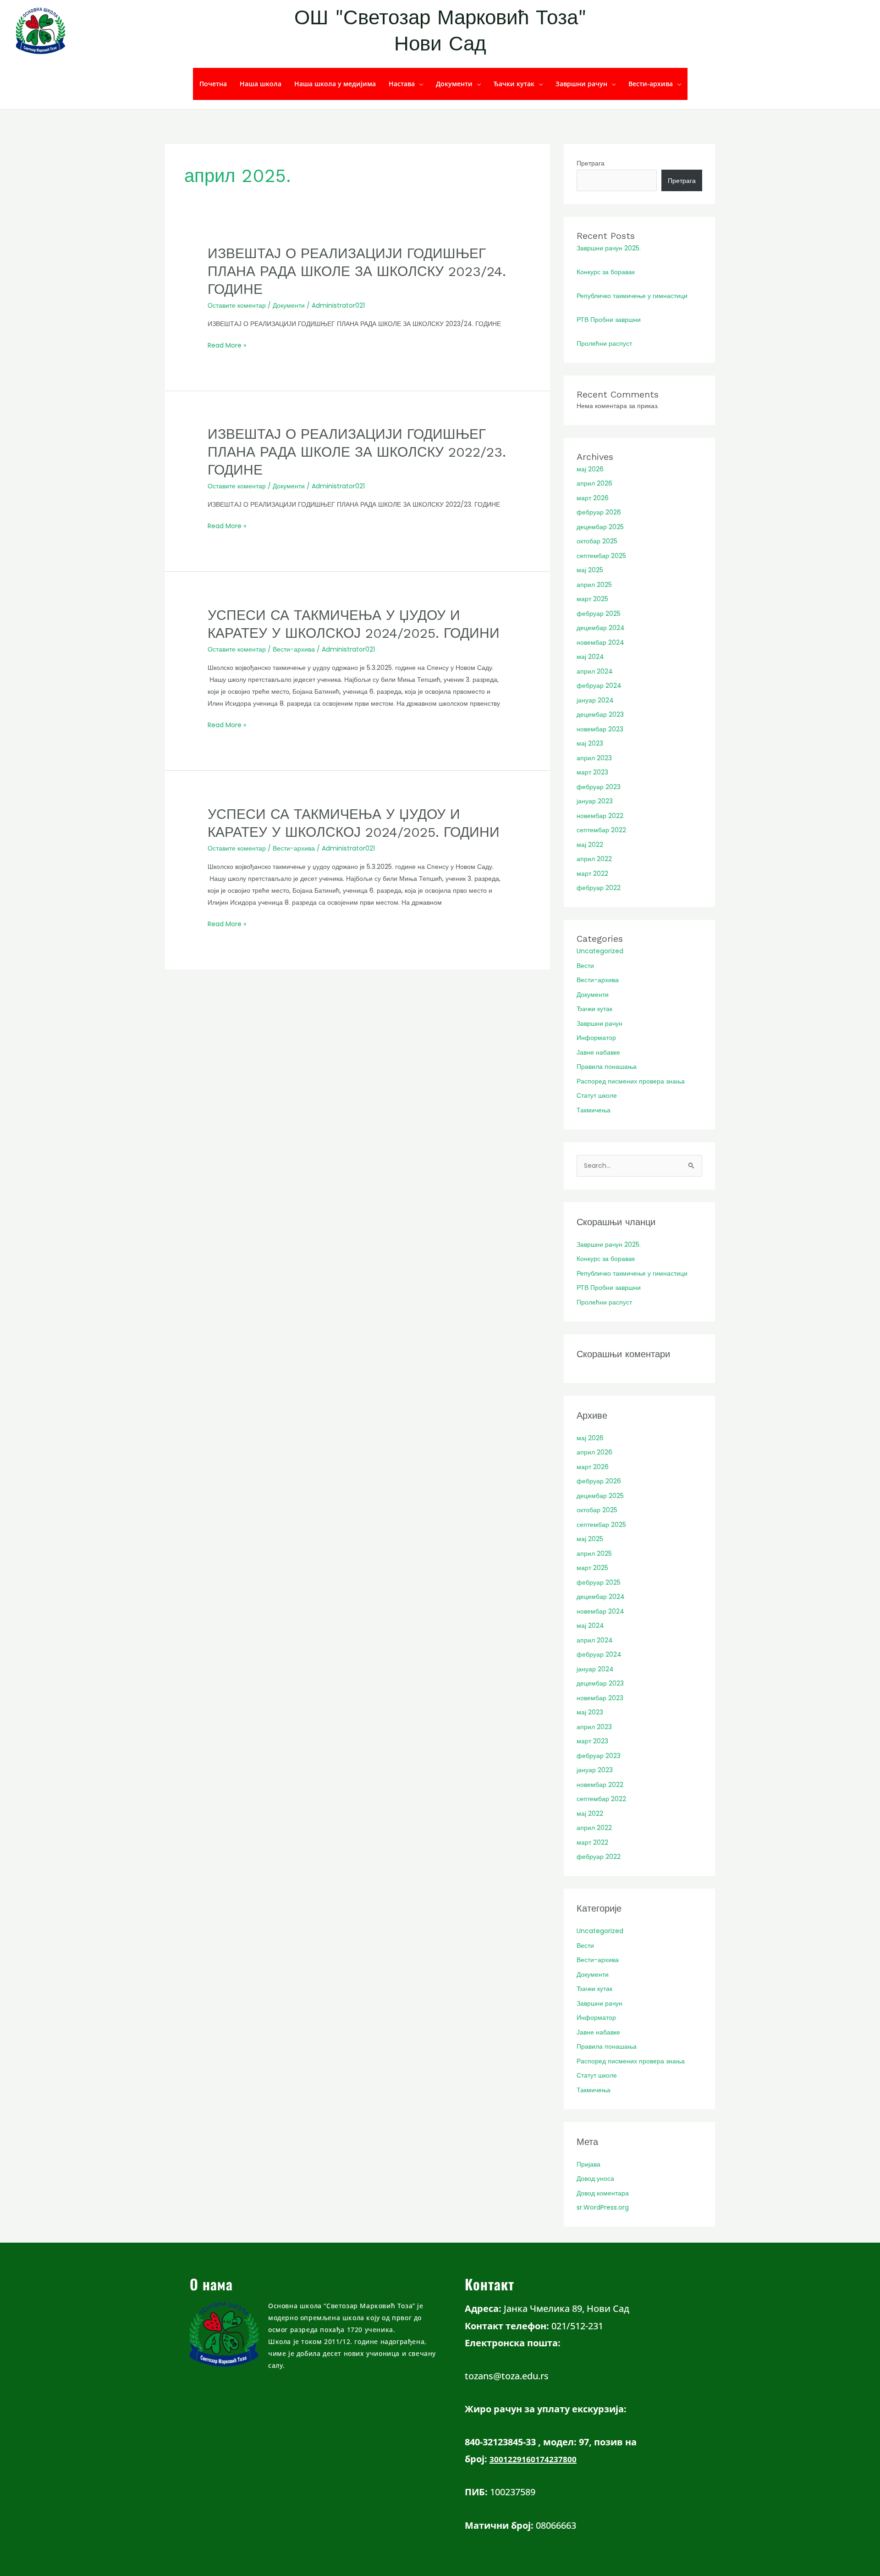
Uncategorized (600, 951)
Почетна (213, 84)
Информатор (596, 1038)
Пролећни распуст (604, 343)
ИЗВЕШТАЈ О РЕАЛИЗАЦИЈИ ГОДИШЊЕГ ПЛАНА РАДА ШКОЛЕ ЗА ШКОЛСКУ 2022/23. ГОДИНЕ (357, 452)
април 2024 (595, 671)
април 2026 (594, 483)
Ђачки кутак (514, 84)
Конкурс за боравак (606, 272)
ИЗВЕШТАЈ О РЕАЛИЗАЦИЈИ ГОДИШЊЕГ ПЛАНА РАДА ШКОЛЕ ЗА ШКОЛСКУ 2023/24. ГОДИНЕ (357, 271)
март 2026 (593, 498)
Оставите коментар (237, 305)
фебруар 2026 (599, 512)
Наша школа (261, 84)
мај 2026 (590, 469)
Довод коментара (603, 2193)
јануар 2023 (595, 801)
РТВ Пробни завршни (609, 320)
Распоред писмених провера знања (631, 1081)
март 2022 (592, 873)
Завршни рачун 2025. (609, 248)
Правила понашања (607, 1067)
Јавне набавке (598, 1052)
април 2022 (594, 859)
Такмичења (594, 1110)
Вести (585, 966)
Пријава (588, 2164)
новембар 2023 (600, 729)
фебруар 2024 (599, 685)
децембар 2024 (601, 628)
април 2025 (594, 585)
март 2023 (592, 772)
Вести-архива (651, 84)
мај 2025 (590, 570)
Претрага (591, 163)
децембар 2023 (600, 714)
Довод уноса (595, 2178)
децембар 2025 (600, 527)
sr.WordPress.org (603, 2207)
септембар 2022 (601, 830)
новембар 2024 (600, 642)
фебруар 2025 (599, 614)
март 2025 (592, 599)
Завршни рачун (581, 84)
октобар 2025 (597, 541)
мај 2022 (590, 845)
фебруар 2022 (599, 888)
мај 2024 (590, 657)
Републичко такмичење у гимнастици (632, 296)
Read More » (227, 345)
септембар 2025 (601, 556)
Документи (454, 84)
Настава (402, 84)
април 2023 (594, 758)
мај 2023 (590, 743)
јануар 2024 (595, 700)
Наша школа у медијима (335, 84)
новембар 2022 (600, 816)
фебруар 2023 (599, 787)
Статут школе (597, 1095)
